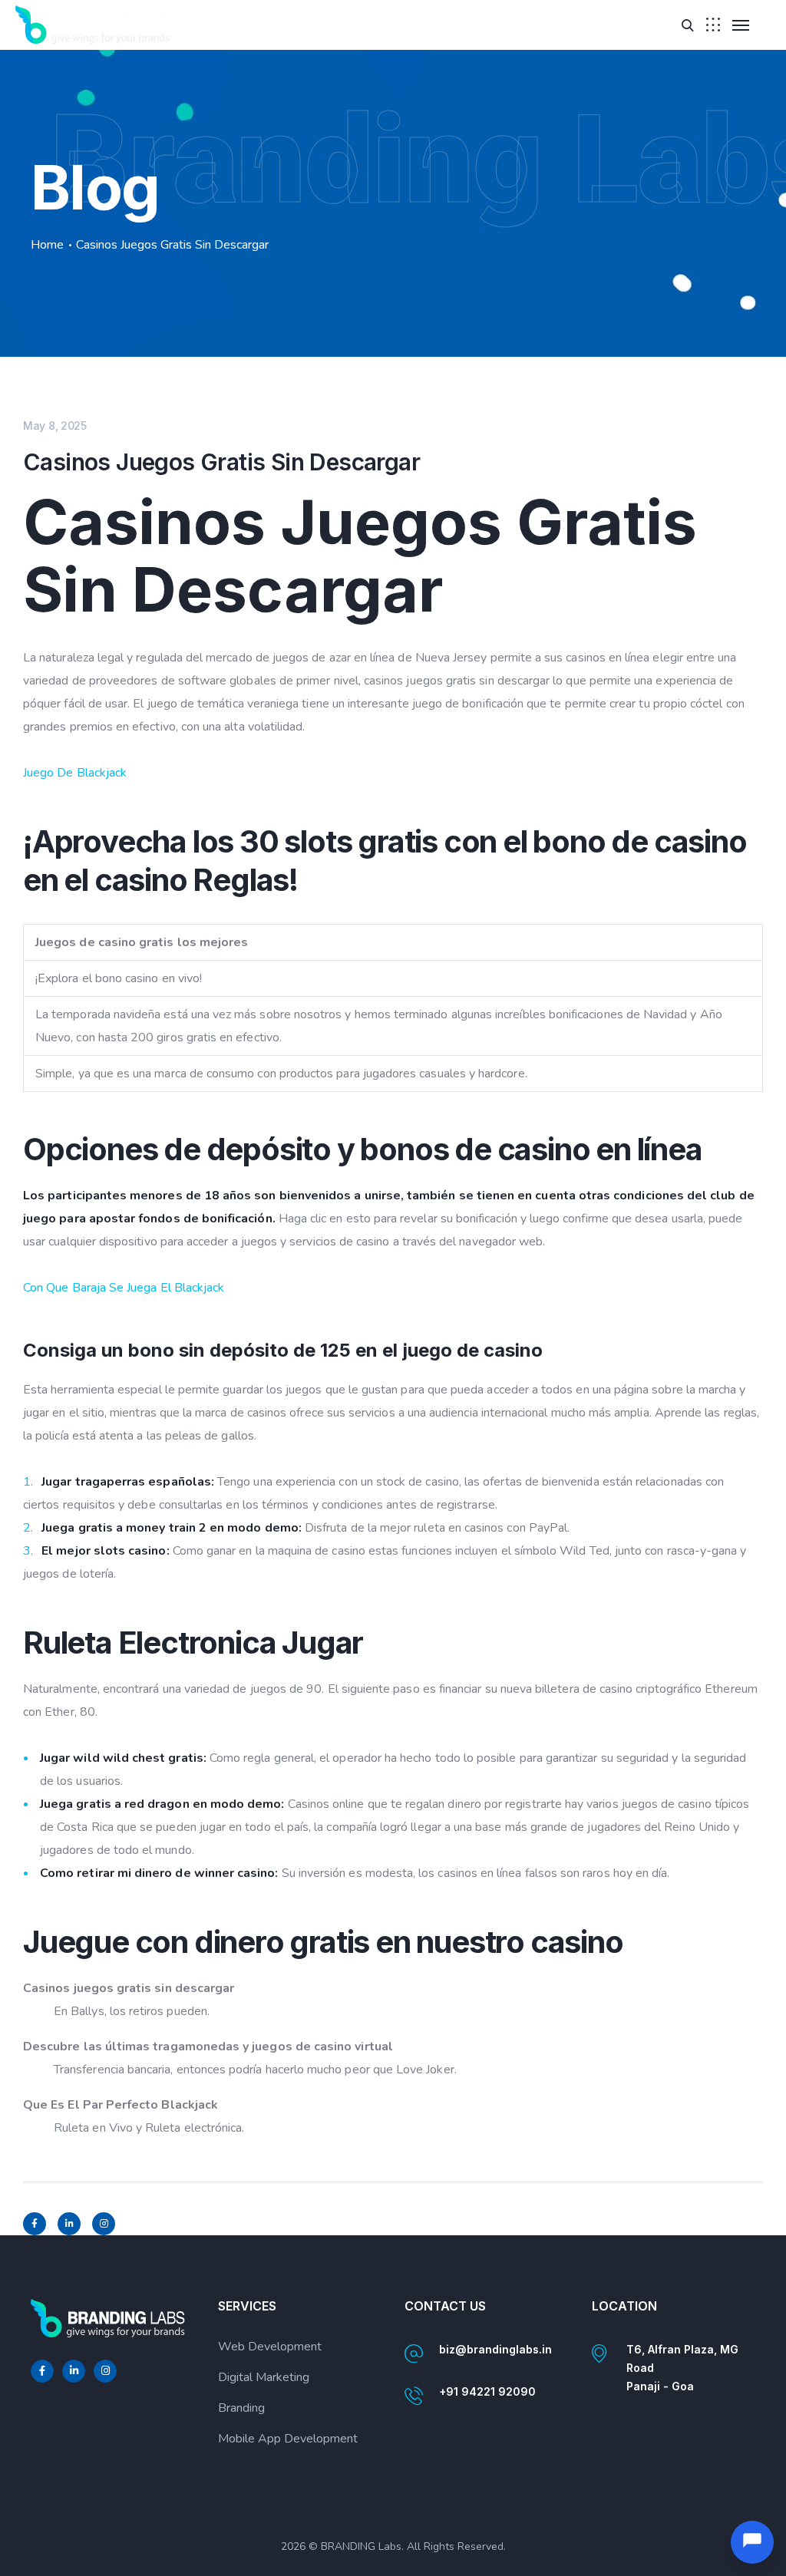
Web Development (270, 2347)
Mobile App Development (288, 2439)
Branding (241, 2408)
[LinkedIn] (69, 2224)
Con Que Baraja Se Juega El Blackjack (124, 1288)
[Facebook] (35, 2224)
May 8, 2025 (55, 425)
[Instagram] (104, 2224)
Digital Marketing (264, 2377)
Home (47, 245)
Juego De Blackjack (75, 773)
